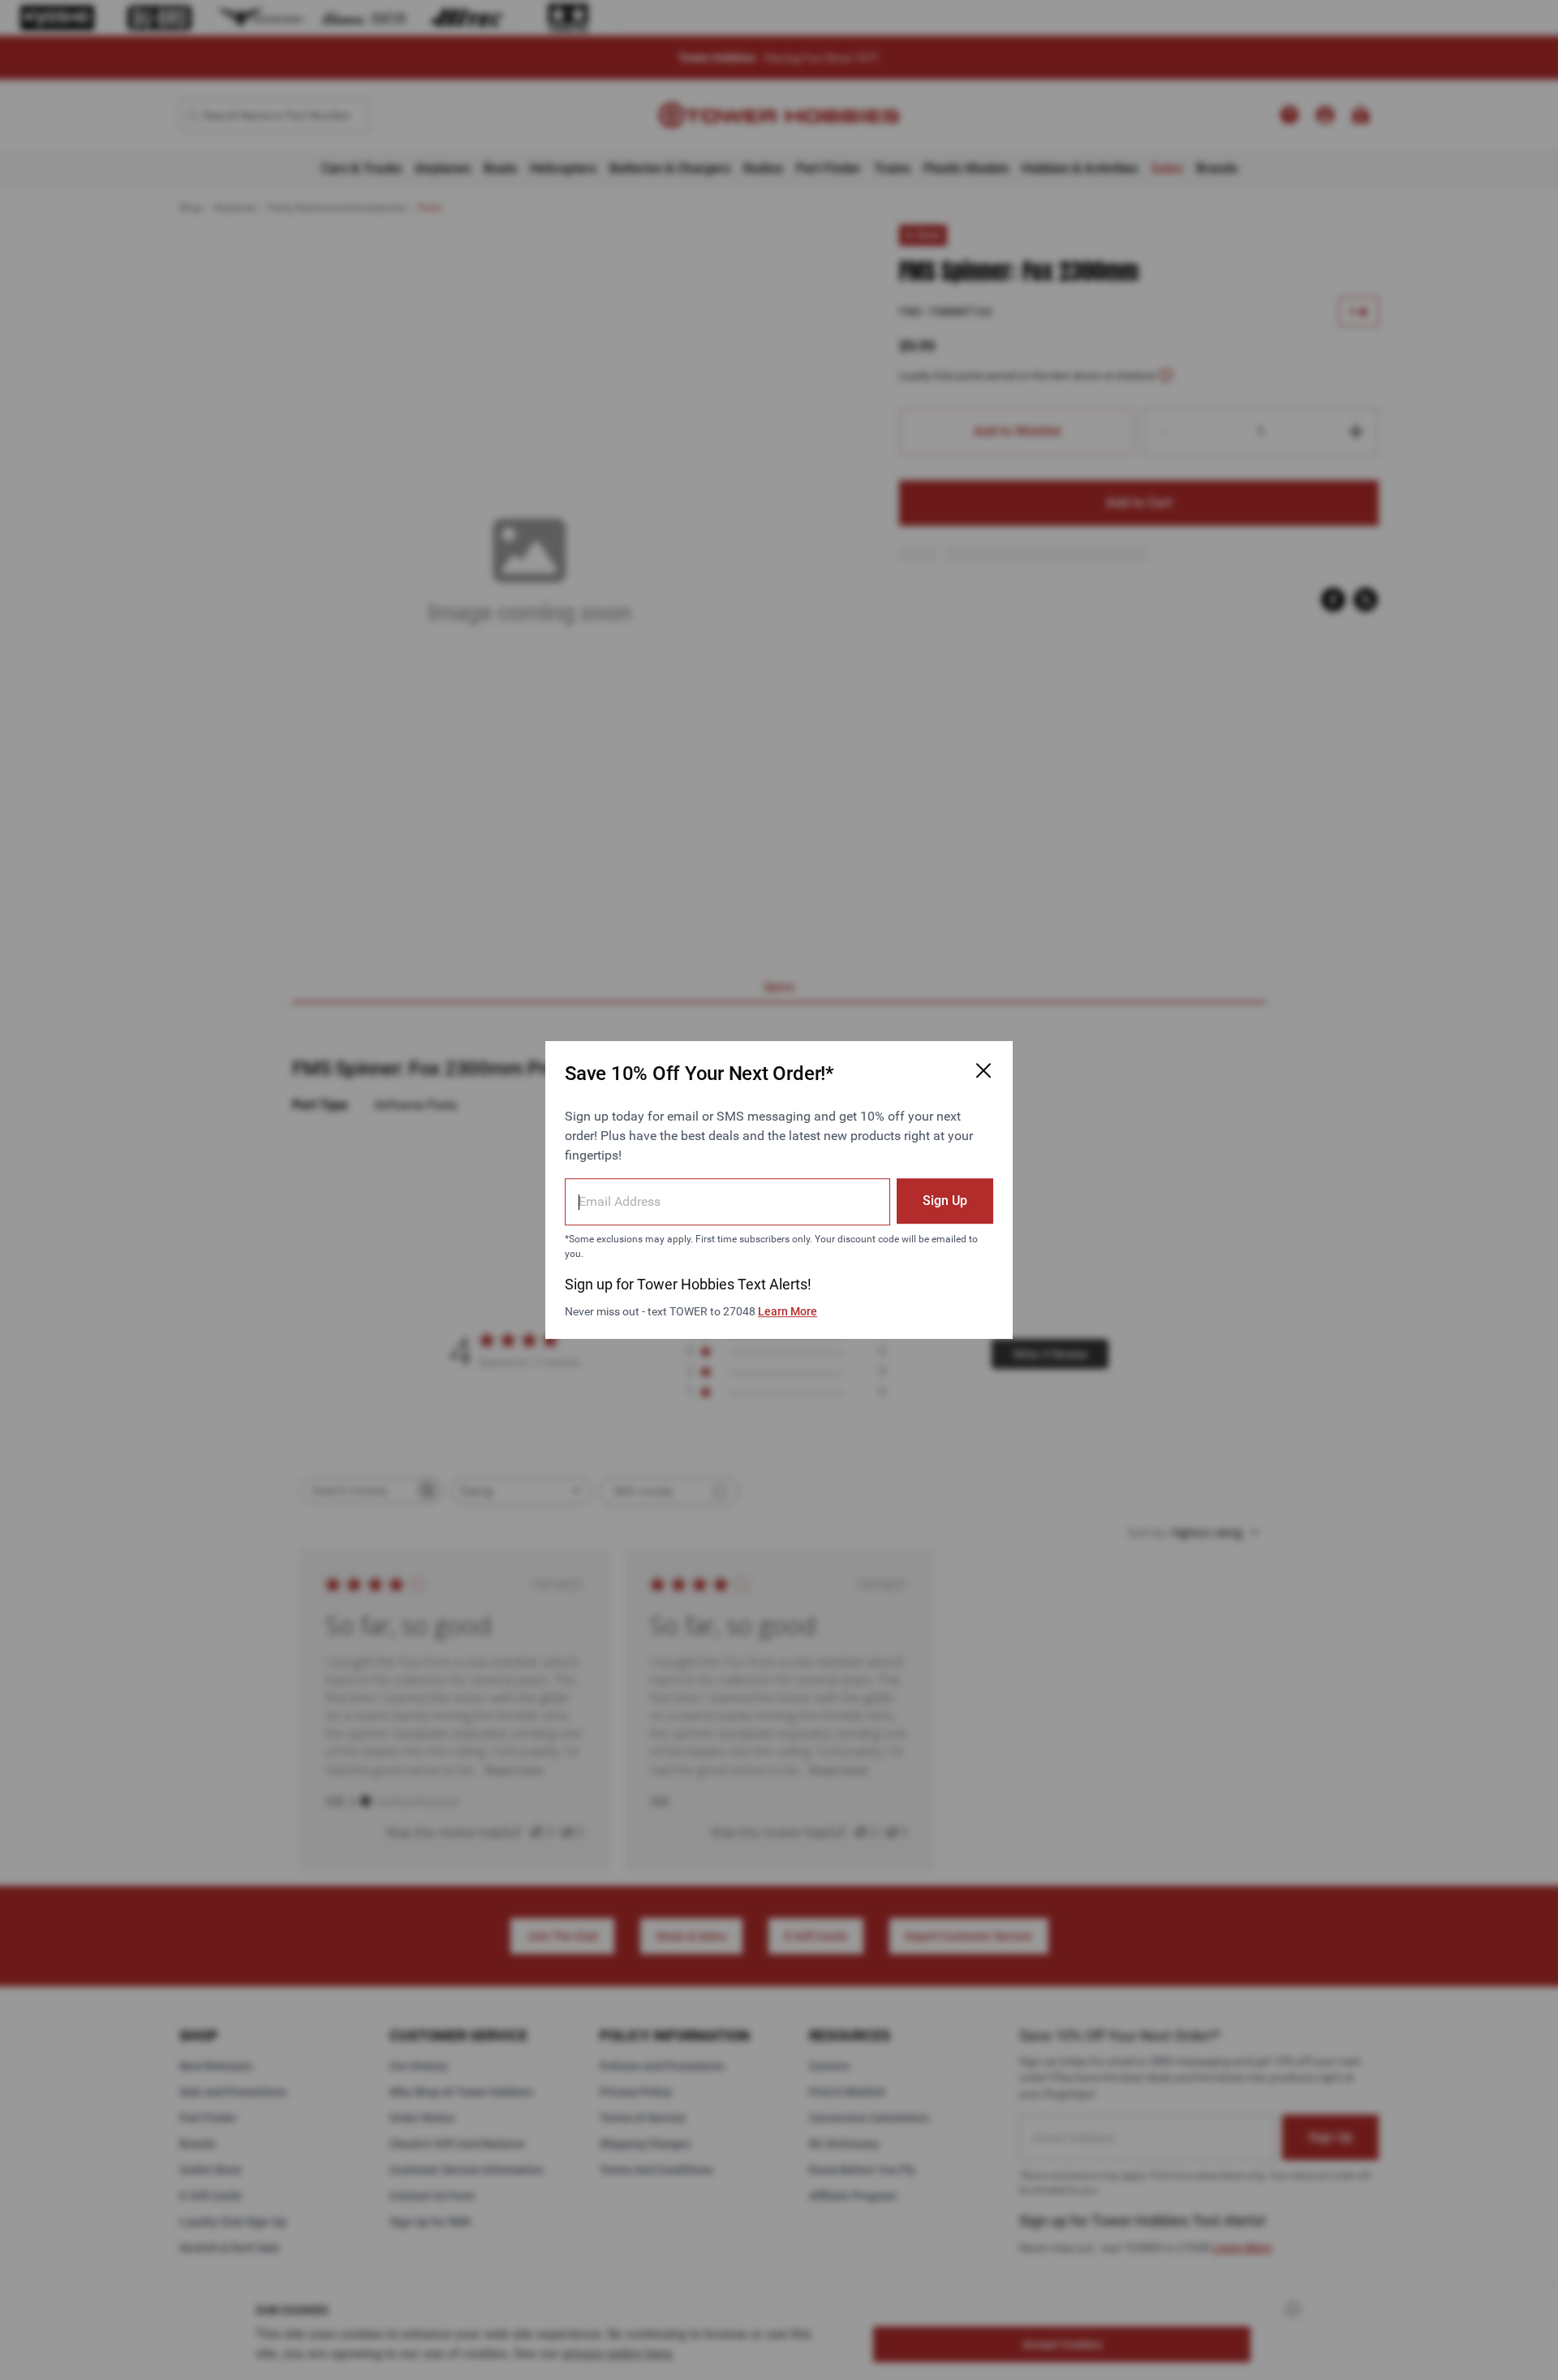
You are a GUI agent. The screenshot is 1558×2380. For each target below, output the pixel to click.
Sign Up (945, 1201)
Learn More (788, 1311)
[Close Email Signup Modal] (983, 1070)
